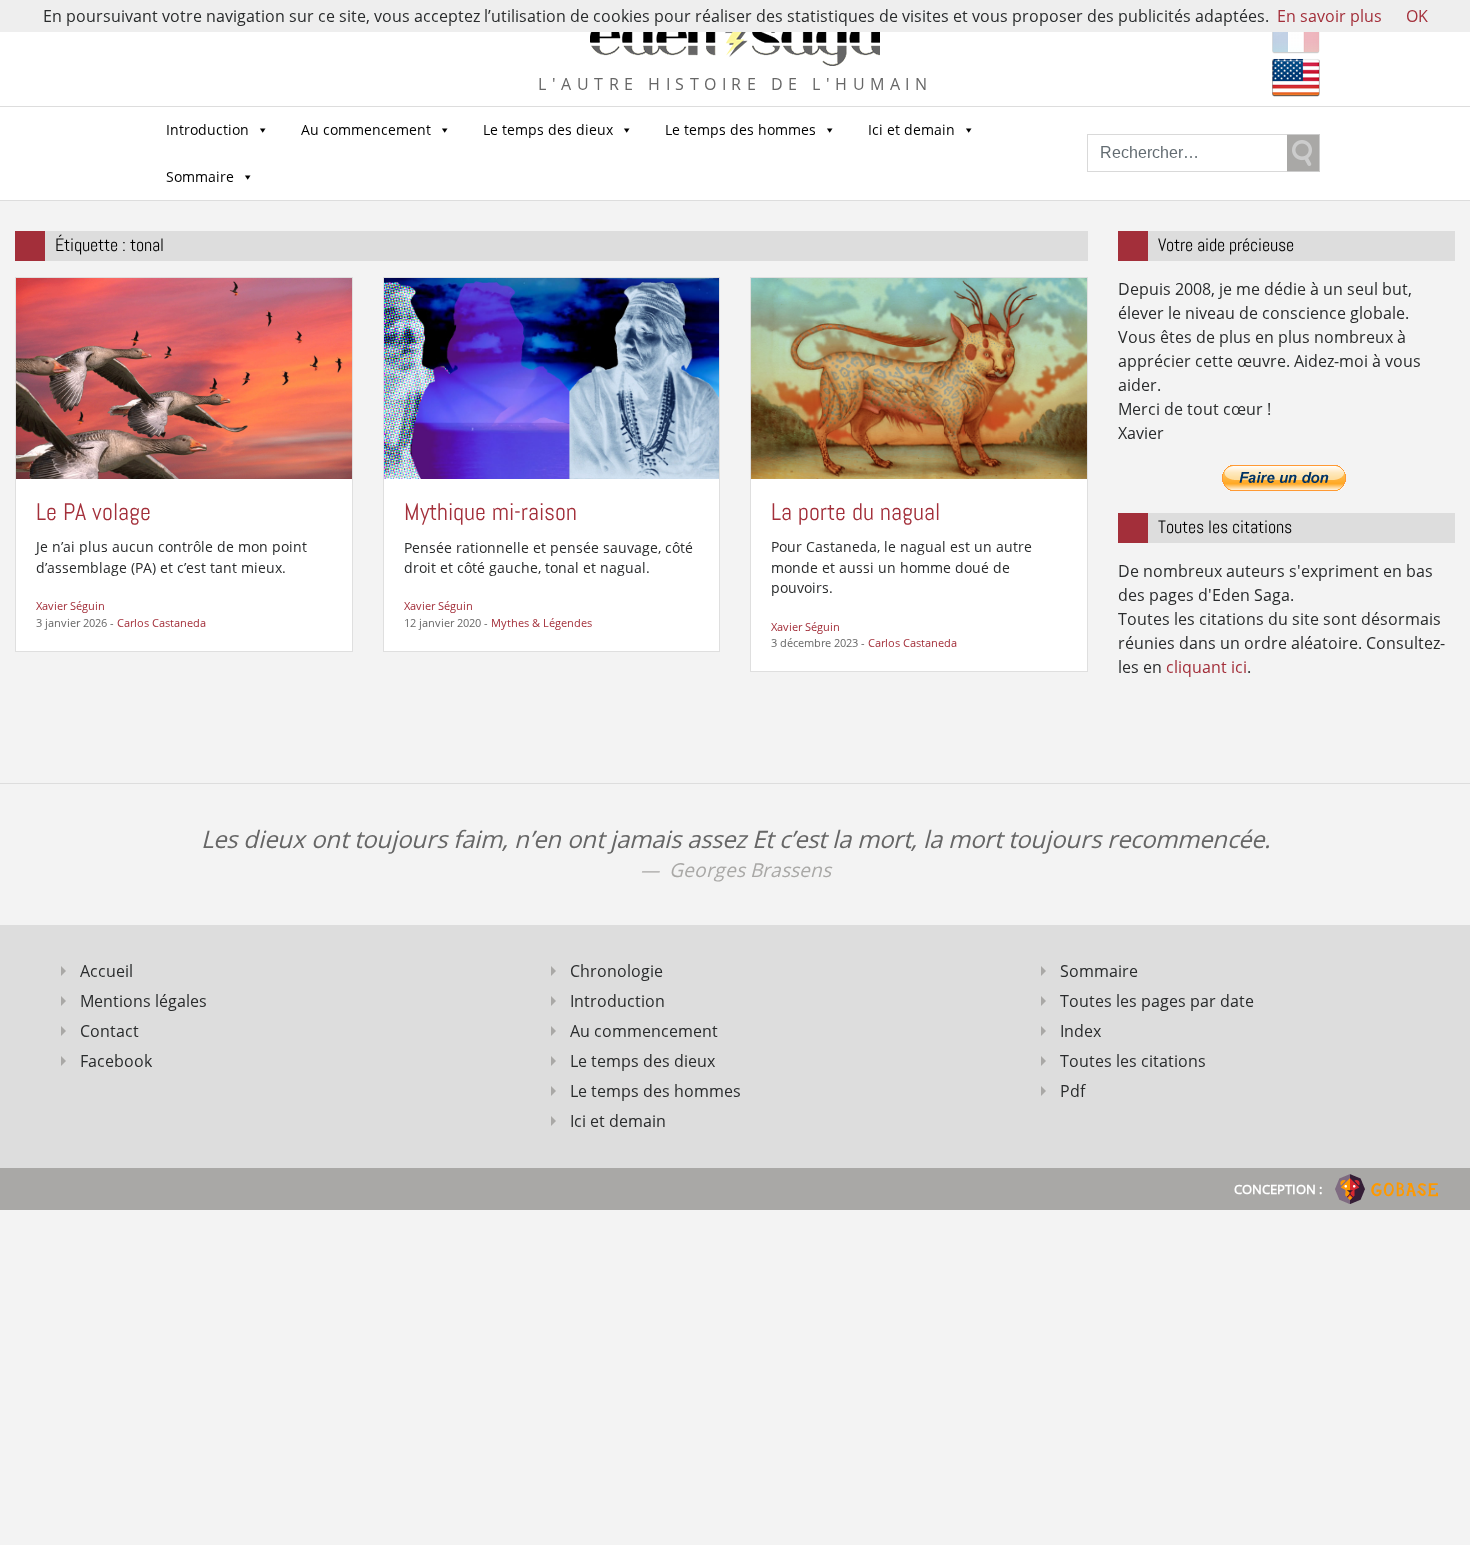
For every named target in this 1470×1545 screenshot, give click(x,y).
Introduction (207, 129)
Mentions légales (143, 1001)
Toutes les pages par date (1157, 1001)
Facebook (116, 1061)
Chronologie (616, 971)
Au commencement (366, 129)
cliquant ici (1206, 667)
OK (1417, 16)
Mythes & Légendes (541, 622)
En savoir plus (1329, 16)
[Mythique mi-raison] (552, 377)
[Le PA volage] (184, 377)
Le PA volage (93, 511)
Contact (109, 1031)
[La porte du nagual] (919, 377)
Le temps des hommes (740, 129)
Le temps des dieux (548, 129)
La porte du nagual (855, 511)
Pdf (1072, 1091)
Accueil (106, 971)
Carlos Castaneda (161, 622)
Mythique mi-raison (490, 511)
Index (1080, 1031)
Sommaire (200, 176)
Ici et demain (911, 129)
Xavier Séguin (70, 605)
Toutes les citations (1133, 1061)
